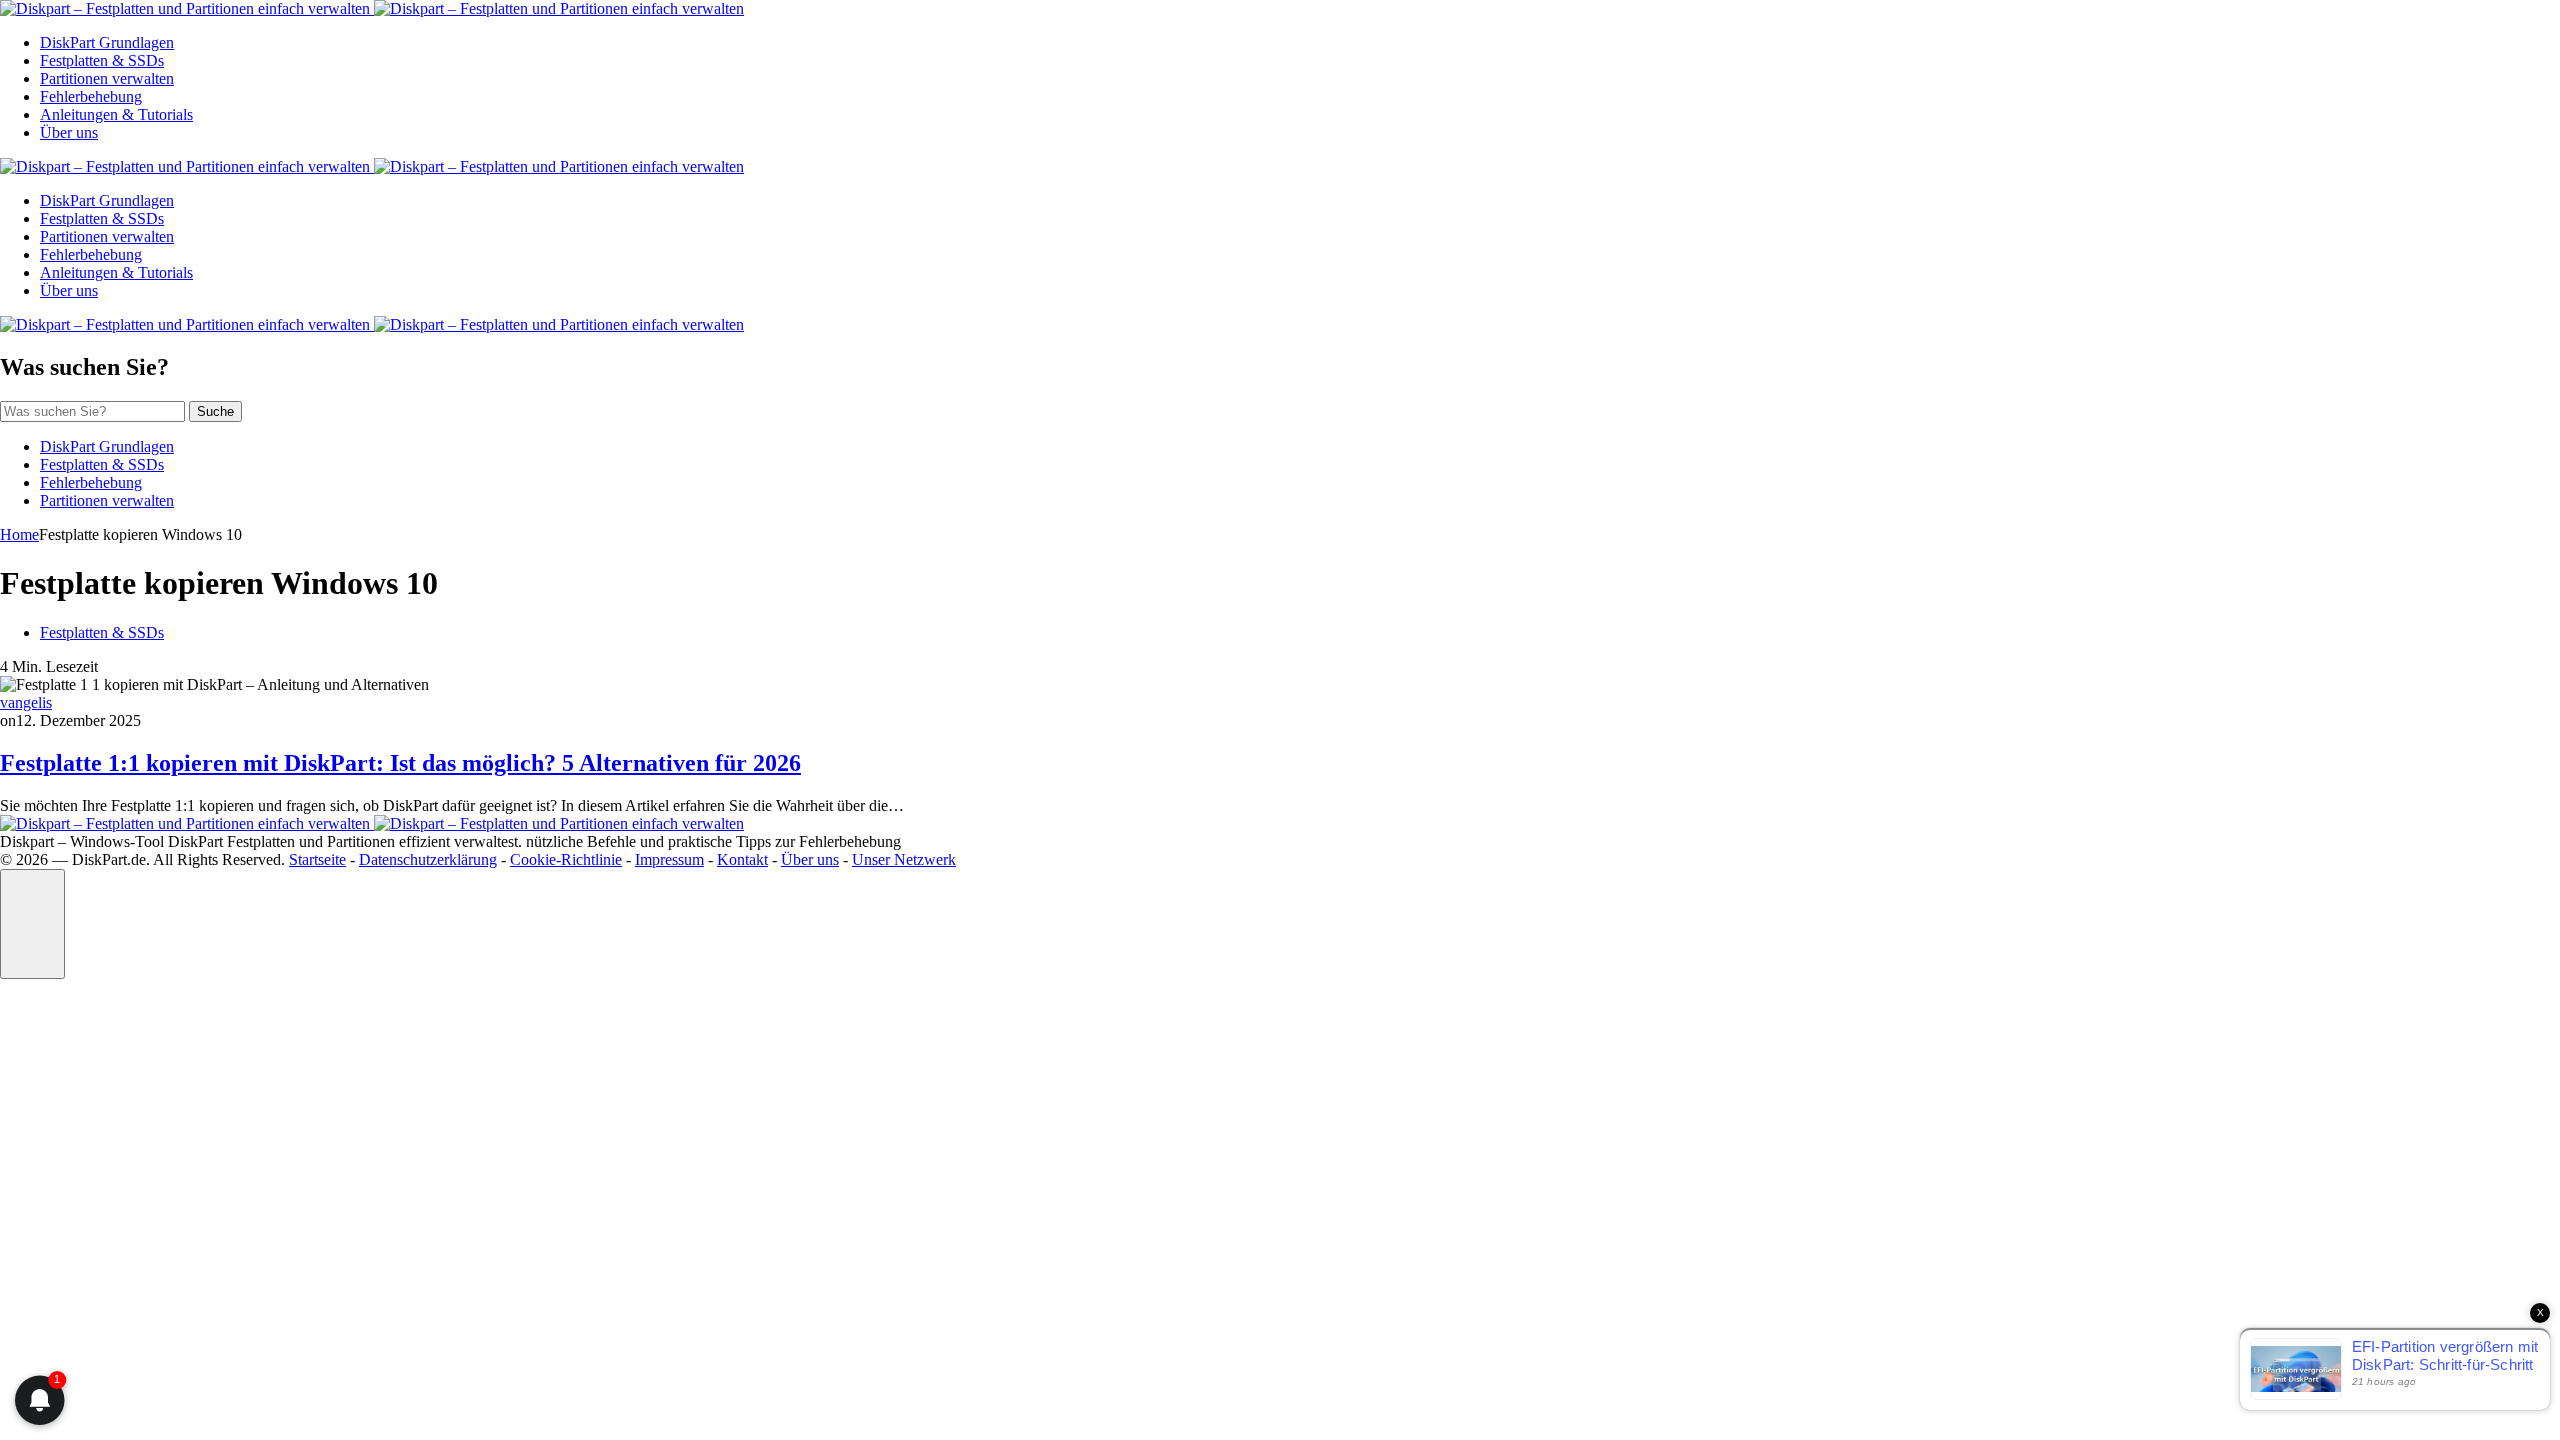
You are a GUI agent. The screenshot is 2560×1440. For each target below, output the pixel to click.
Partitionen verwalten (107, 78)
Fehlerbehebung (91, 96)
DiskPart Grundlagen (107, 42)
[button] (32, 924)
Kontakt (742, 859)
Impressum (669, 859)
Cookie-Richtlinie (566, 859)
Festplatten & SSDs (102, 60)
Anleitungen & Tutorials (116, 114)
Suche (215, 411)
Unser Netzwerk (904, 859)
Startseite (317, 859)
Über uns (69, 132)
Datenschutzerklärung (428, 859)
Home (19, 534)
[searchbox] (92, 411)
